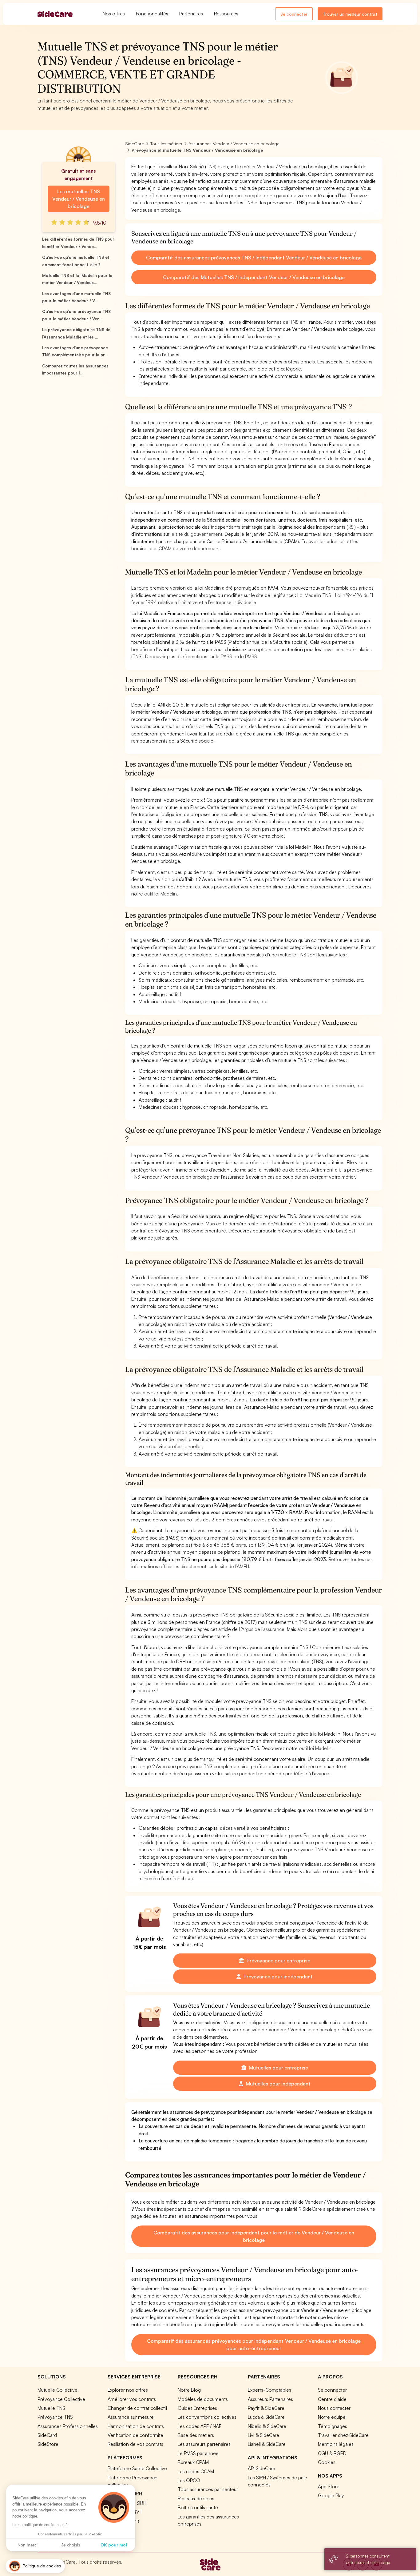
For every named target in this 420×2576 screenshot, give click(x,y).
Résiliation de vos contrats (135, 2444)
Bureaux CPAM (193, 2462)
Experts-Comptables (269, 2390)
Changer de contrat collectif (137, 2408)
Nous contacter (334, 2408)
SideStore (48, 2444)
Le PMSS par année (198, 2453)
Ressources (226, 14)
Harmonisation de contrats (136, 2426)
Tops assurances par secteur (208, 2489)
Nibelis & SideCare (267, 2426)
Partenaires (191, 14)
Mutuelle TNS (51, 2408)
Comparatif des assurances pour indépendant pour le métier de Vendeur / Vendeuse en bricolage (254, 2236)
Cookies (327, 2462)
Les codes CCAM (196, 2471)
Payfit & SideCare (266, 2408)
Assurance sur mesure (131, 2417)
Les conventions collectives (207, 2417)
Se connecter (294, 14)
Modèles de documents (203, 2399)
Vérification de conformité (135, 2435)
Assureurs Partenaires (270, 2399)
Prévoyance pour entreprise (278, 1961)
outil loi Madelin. (161, 894)
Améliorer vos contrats (132, 2399)
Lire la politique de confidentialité (40, 2525)
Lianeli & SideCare (267, 2444)
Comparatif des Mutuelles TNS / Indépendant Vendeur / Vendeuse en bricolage (254, 277)
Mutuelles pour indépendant (278, 2084)
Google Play (331, 2495)
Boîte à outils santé (198, 2507)
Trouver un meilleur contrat (350, 14)
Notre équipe (332, 2417)
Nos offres (114, 14)
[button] (35, 2566)
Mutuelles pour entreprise (278, 2068)
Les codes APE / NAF (200, 2426)
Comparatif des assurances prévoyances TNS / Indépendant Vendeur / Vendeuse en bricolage (254, 258)
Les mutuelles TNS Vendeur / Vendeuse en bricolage (79, 199)
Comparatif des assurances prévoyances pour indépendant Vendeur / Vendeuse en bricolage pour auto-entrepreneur (254, 2345)
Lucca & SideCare (266, 2417)
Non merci (28, 2545)
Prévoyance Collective (61, 2399)
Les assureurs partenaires (204, 2444)
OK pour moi (114, 2545)
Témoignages (333, 2426)
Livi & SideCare (263, 2435)
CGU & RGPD (332, 2453)
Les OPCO (189, 2480)
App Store (329, 2486)
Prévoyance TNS (55, 2417)
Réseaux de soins (196, 2498)
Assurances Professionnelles (68, 2426)
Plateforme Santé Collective (137, 2468)
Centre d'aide (332, 2399)
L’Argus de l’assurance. (262, 1629)
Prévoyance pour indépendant (277, 1977)
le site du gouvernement (196, 534)
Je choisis (71, 2545)
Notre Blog (189, 2390)
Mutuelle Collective (57, 2390)
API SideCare (262, 2468)
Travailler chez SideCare (343, 2435)
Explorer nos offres (128, 2390)
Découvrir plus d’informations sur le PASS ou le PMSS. (202, 656)
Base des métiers (196, 2435)
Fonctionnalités (152, 14)
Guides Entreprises (197, 2408)
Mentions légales (336, 2444)
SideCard (47, 2435)
